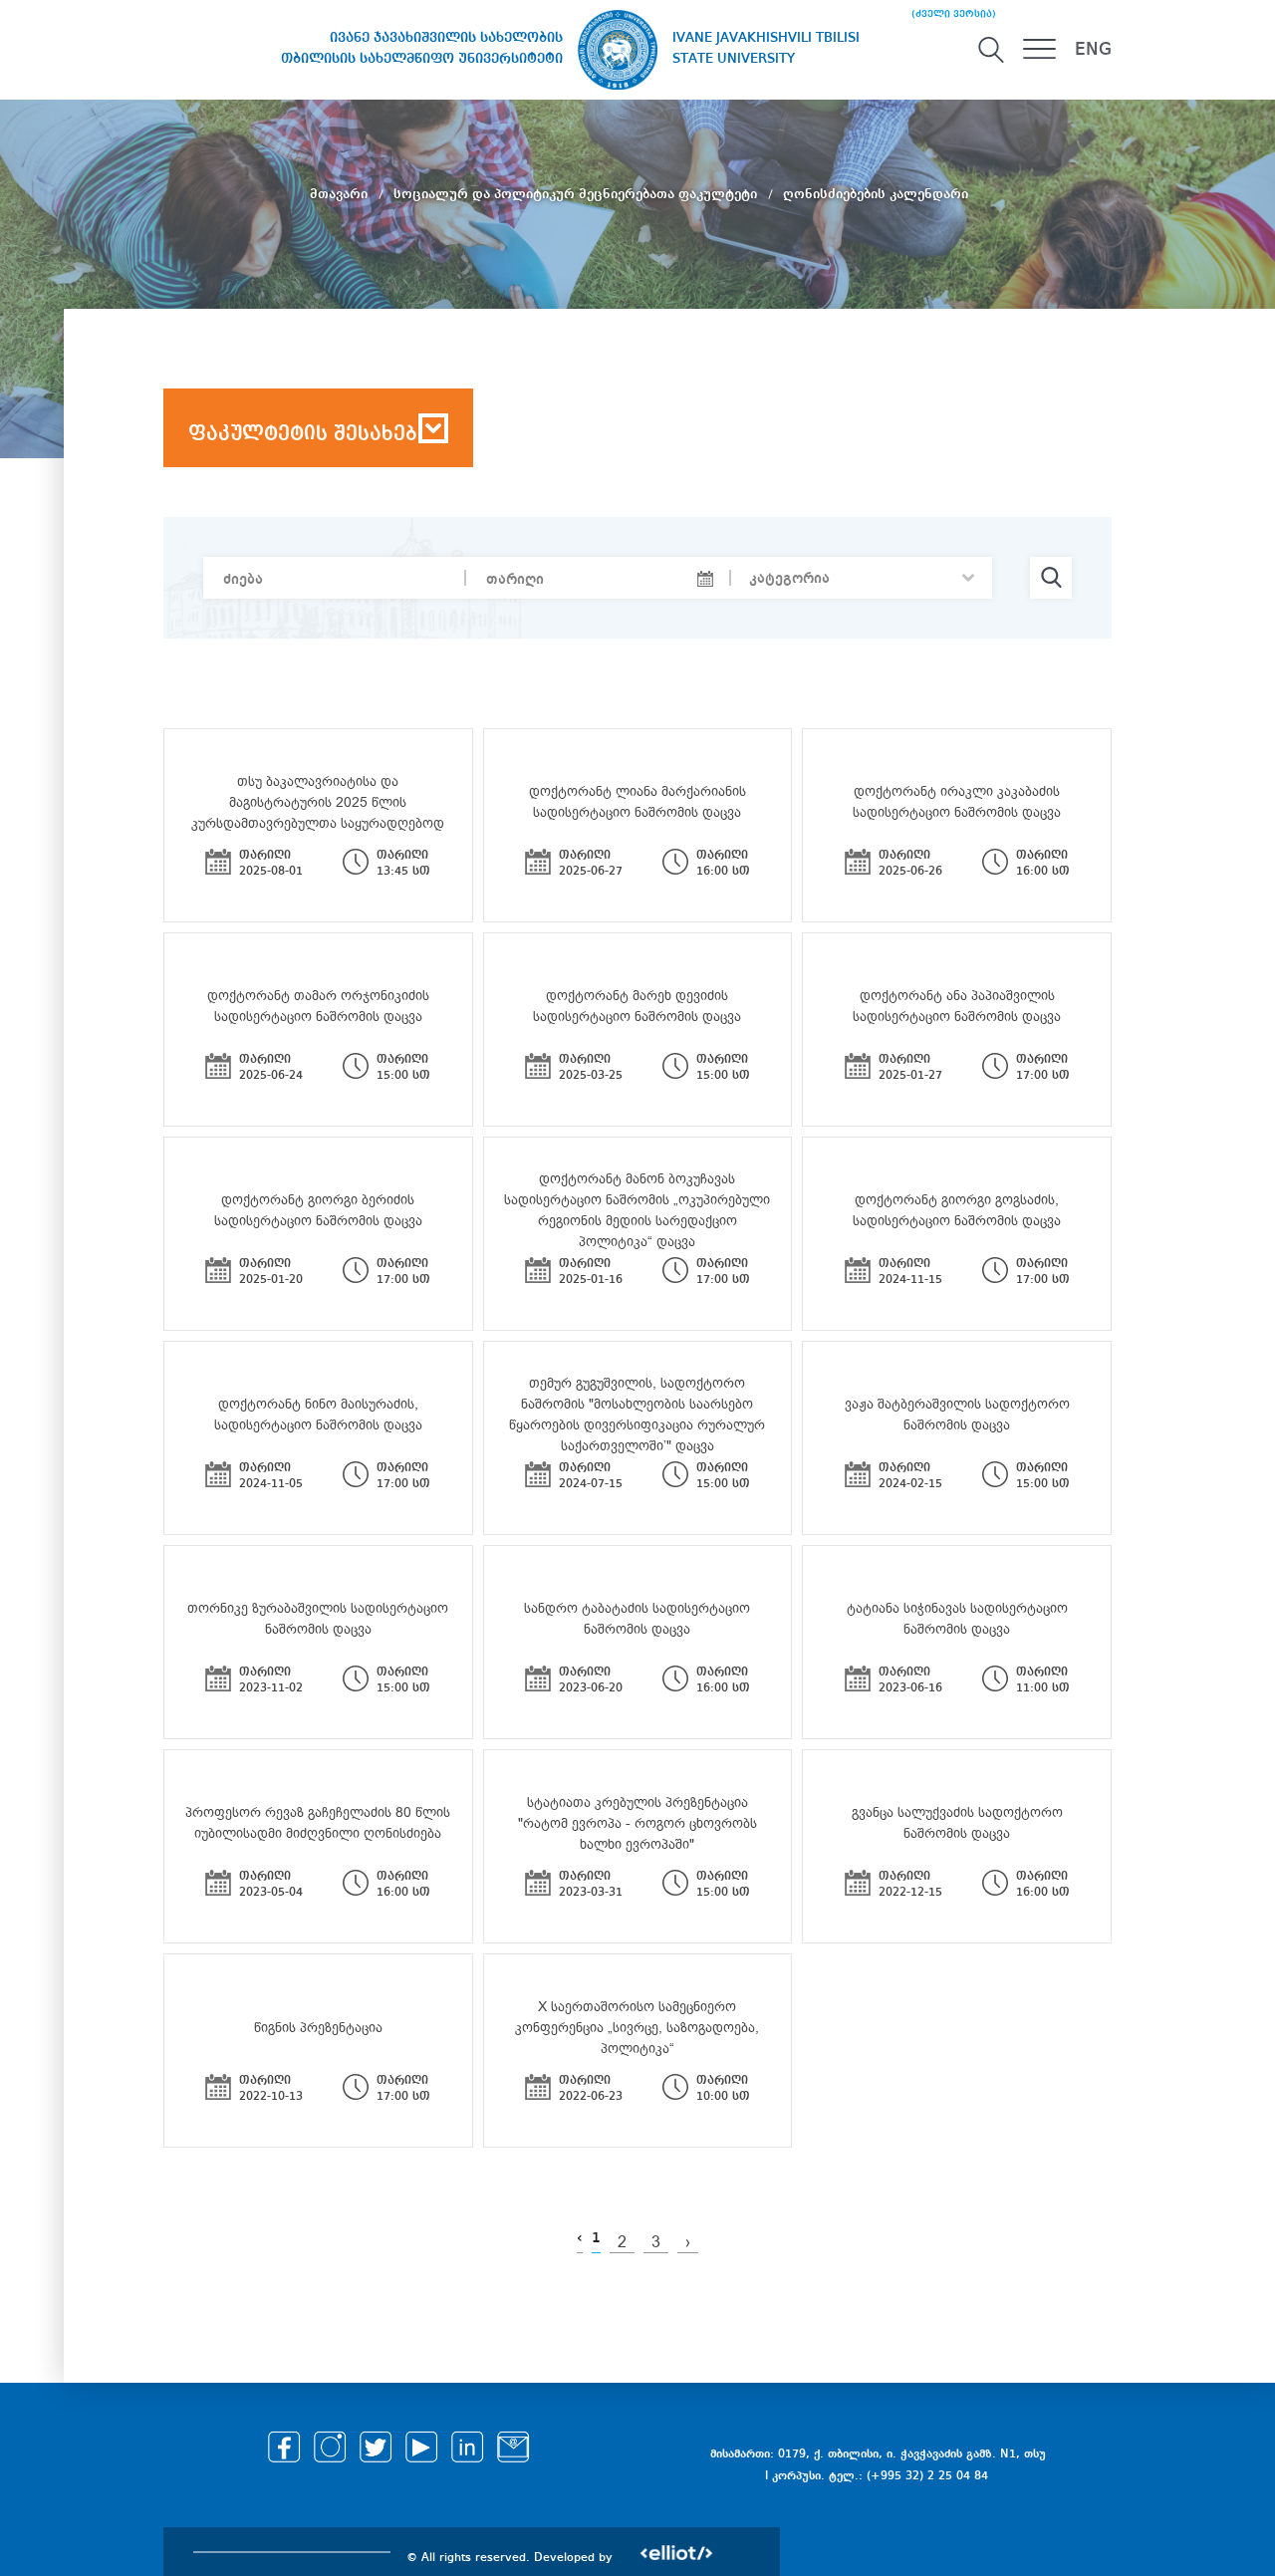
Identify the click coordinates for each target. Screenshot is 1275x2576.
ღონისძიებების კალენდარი (876, 194)
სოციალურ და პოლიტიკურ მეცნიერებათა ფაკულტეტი (577, 194)
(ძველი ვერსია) (954, 14)
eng (1093, 50)
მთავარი (341, 194)
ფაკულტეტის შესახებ (303, 434)
